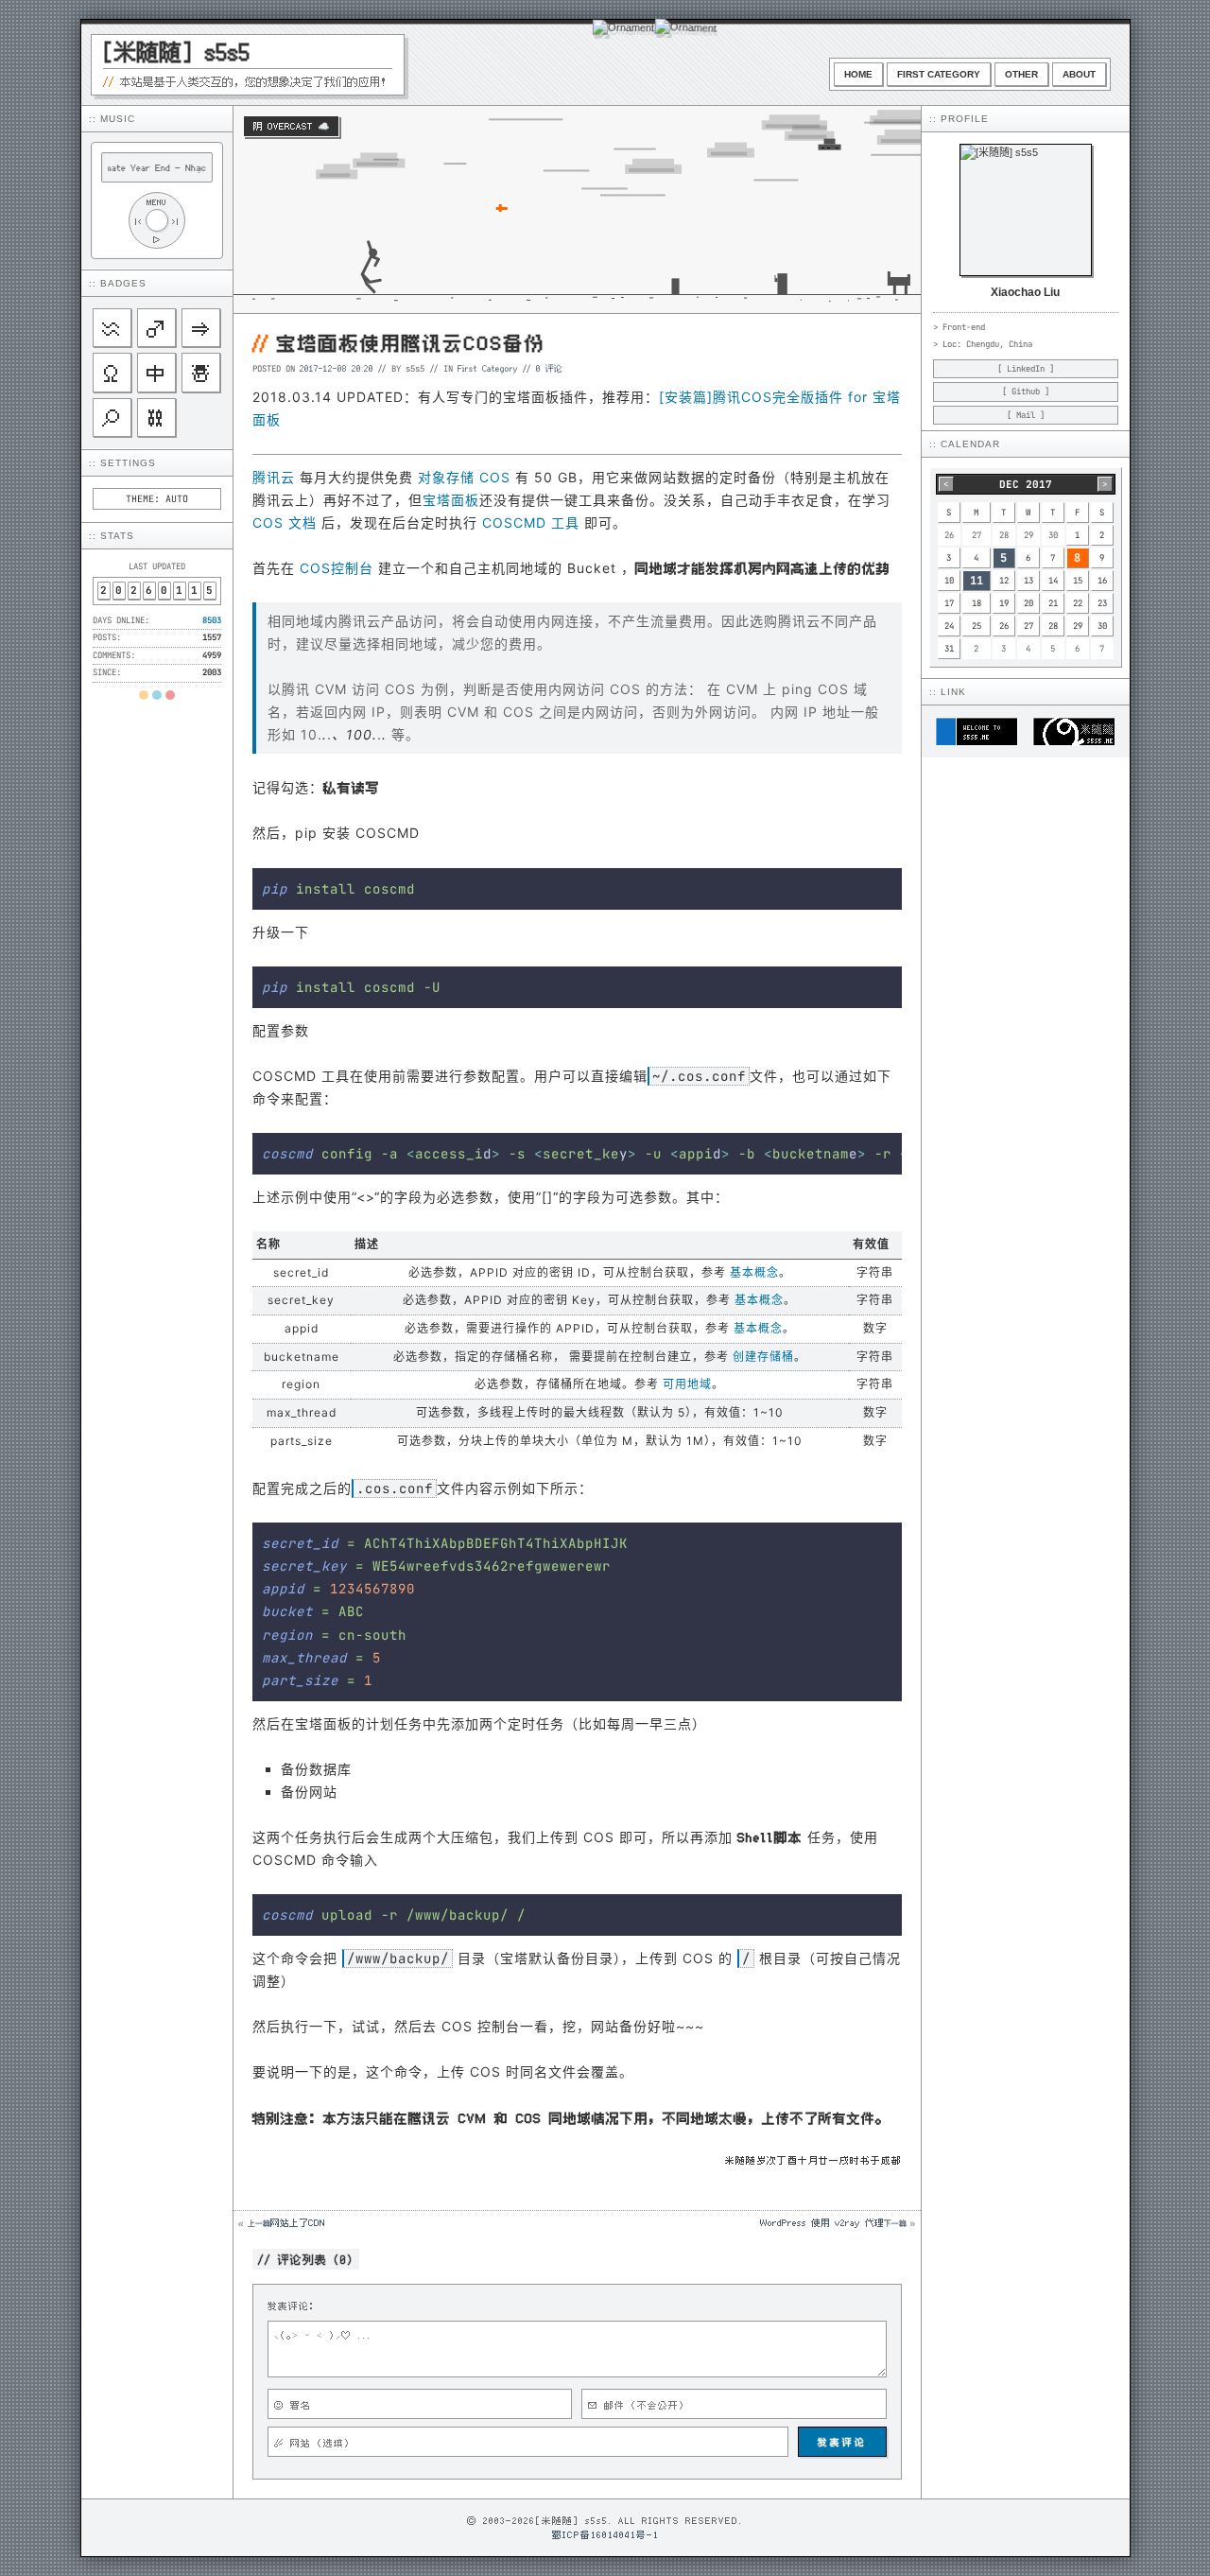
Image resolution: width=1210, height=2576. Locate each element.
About (1079, 74)
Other (1021, 74)
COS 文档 (285, 522)
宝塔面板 (451, 500)
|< (138, 221)
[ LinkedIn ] (1026, 369)
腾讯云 (274, 477)
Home (858, 74)
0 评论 (549, 368)
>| (176, 221)
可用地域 (687, 1384)
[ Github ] (1026, 392)
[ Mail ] (1026, 415)
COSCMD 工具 (531, 522)
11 (977, 581)
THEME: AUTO (157, 499)
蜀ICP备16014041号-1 (605, 2534)
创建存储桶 (763, 1357)
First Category (939, 74)
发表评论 (842, 2442)
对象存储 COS (464, 477)
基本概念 (754, 1272)
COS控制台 (337, 568)
